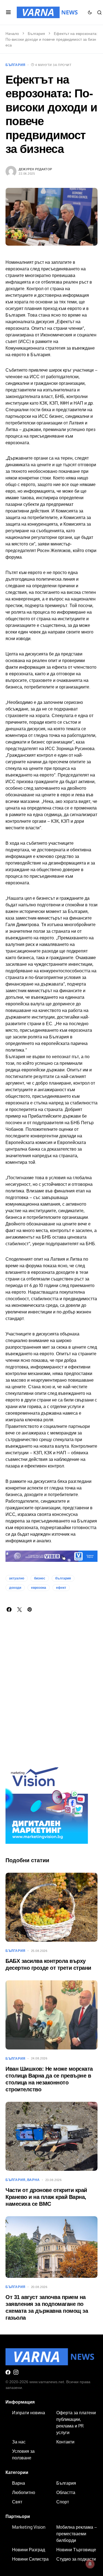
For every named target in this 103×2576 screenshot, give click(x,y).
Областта (66, 2492)
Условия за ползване (23, 2454)
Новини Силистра (30, 2559)
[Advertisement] (51, 1696)
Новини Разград (29, 2550)
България (36, 34)
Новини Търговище (76, 2550)
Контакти (65, 2442)
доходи (15, 1588)
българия (63, 1578)
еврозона (39, 1588)
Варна (34, 2180)
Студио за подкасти (76, 2559)
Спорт (63, 2502)
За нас (19, 2442)
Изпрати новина (29, 2413)
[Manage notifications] (90, 2564)
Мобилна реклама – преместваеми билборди (77, 2534)
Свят (17, 2502)
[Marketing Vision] (47, 1802)
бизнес (40, 1578)
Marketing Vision (29, 2527)
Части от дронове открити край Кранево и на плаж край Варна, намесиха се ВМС (46, 2197)
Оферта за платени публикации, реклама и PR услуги (76, 2423)
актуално (17, 1578)
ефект (61, 1588)
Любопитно (24, 2492)
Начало (12, 34)
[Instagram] (16, 2372)
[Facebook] (8, 2372)
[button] (8, 12)
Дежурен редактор (35, 169)
